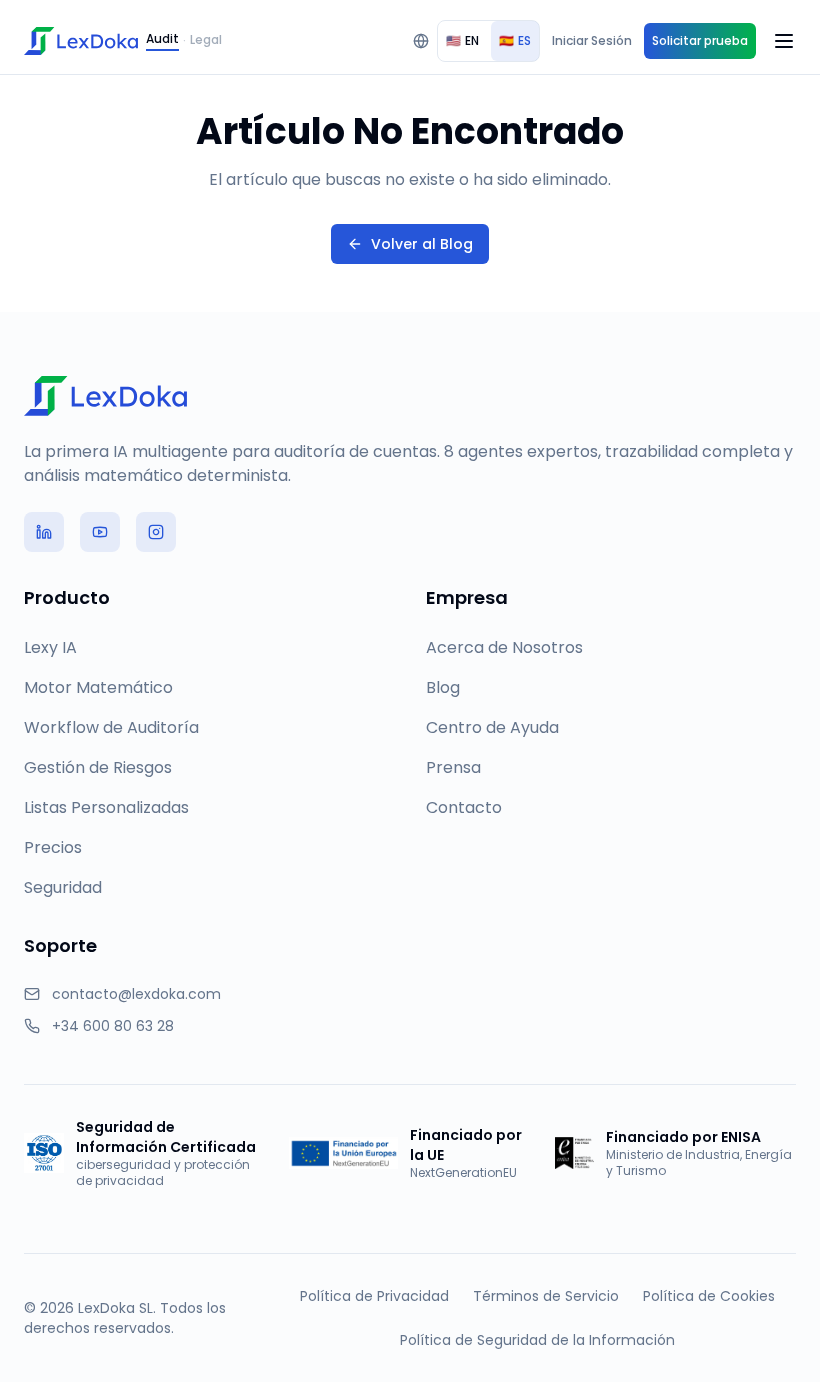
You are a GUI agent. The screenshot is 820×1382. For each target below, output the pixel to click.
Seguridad (63, 887)
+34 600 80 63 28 (113, 1026)
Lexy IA (50, 647)
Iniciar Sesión (592, 40)
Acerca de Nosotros (504, 647)
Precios (53, 847)
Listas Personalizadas (106, 807)
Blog (443, 687)
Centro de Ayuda (492, 727)
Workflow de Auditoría (111, 727)
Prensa (453, 767)
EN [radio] (462, 40)
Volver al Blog (422, 244)
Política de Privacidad (374, 1296)
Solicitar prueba (700, 40)
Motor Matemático (98, 687)
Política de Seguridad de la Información (537, 1340)
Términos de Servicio (546, 1296)
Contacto (464, 807)
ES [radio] (515, 40)
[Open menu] (784, 41)
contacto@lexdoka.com (136, 994)
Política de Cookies (709, 1296)
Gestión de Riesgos (98, 767)
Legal (206, 40)
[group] (488, 41)
